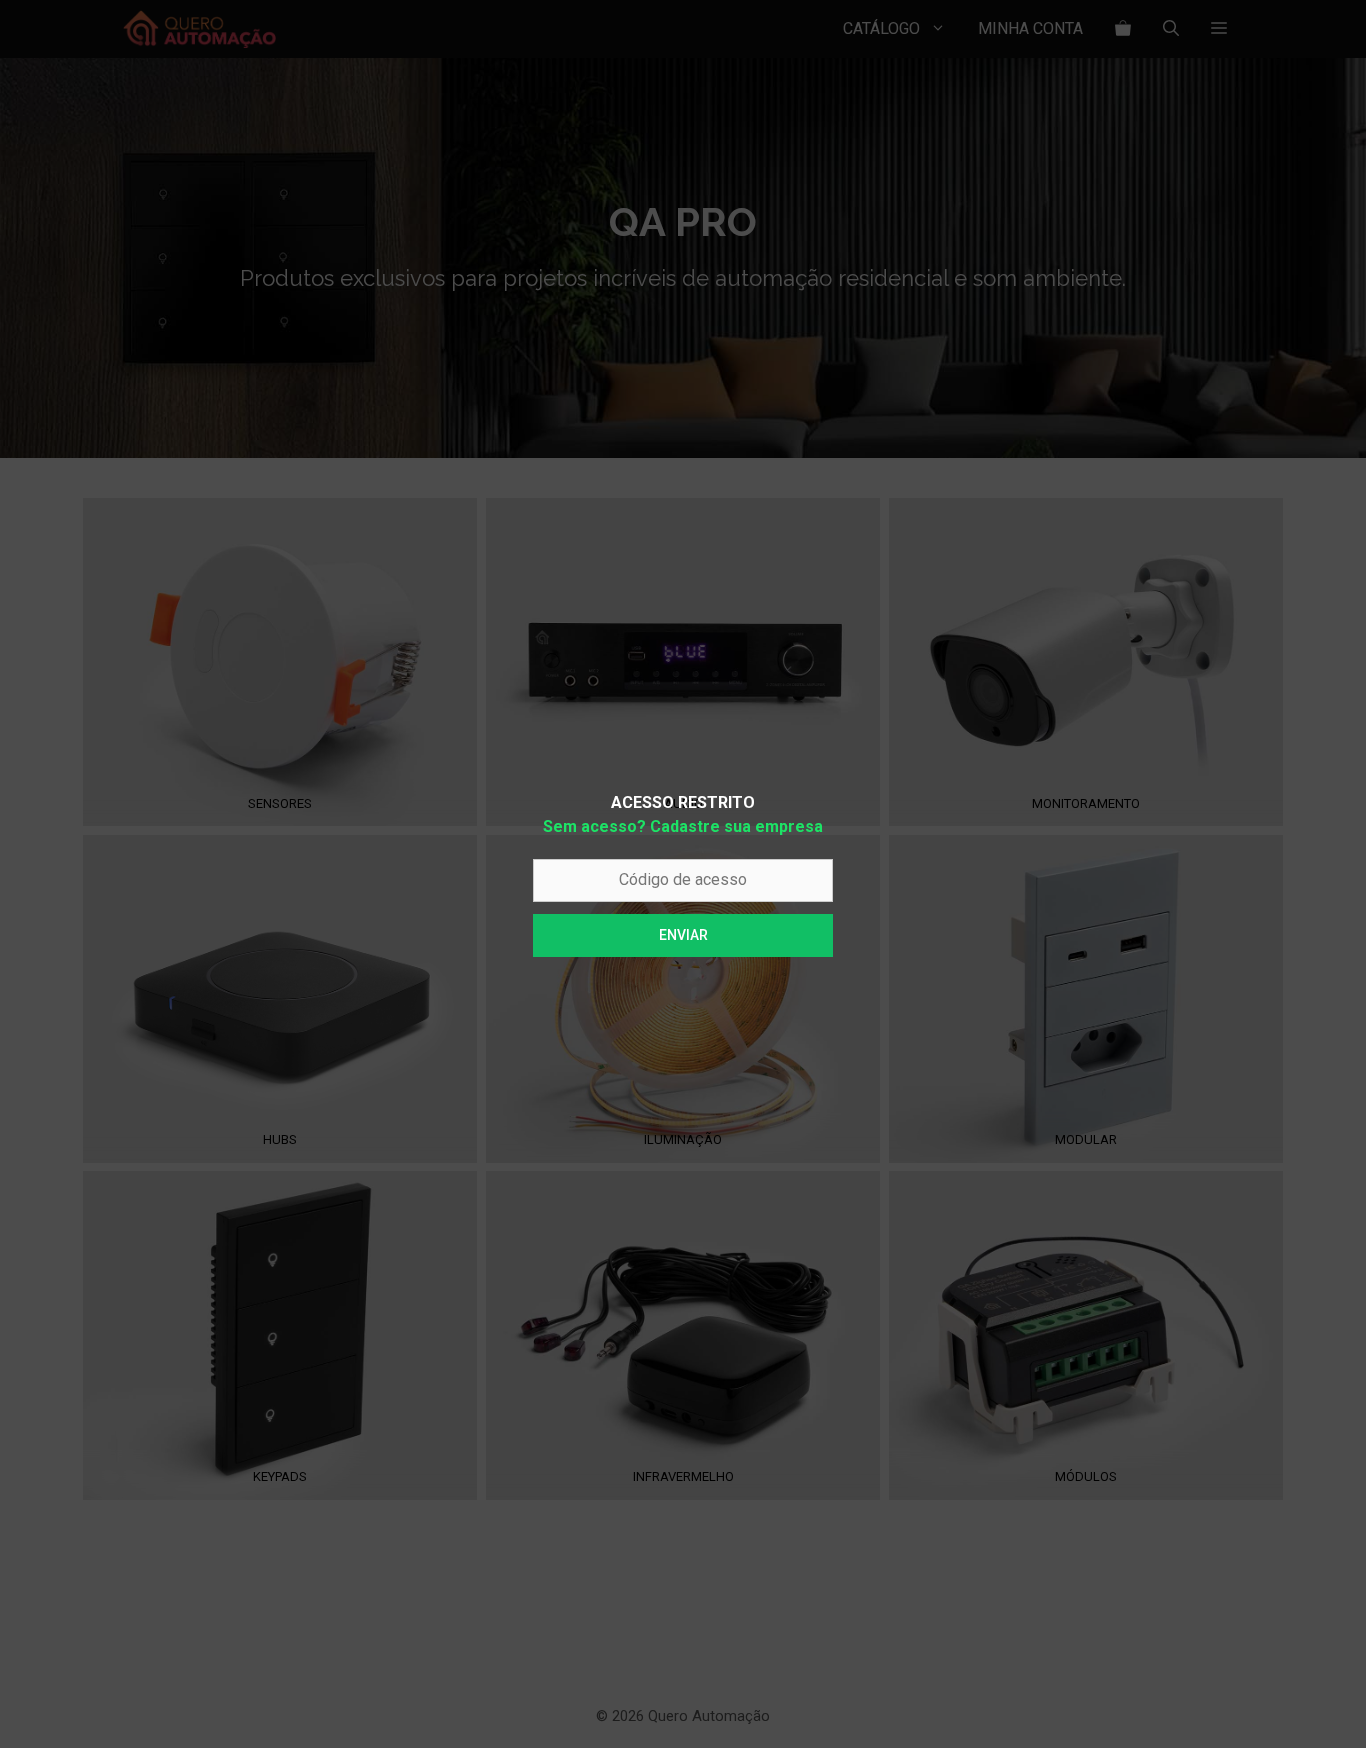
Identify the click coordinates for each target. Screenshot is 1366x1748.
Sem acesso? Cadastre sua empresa (683, 826)
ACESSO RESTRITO (683, 802)
